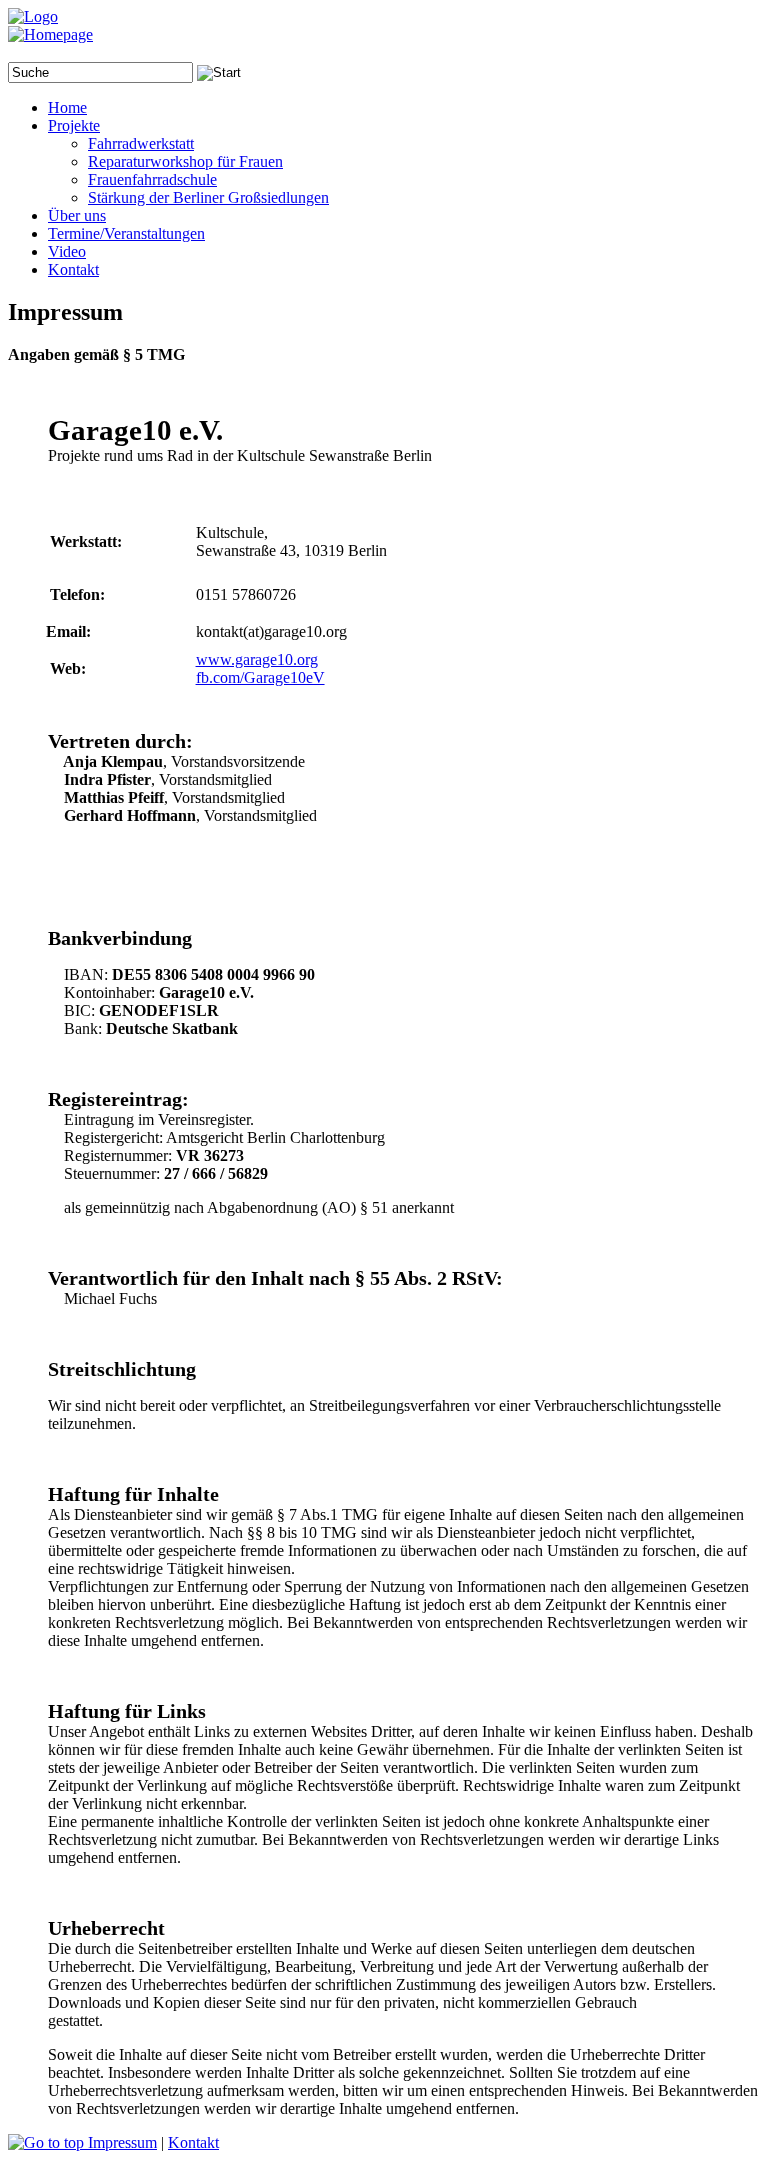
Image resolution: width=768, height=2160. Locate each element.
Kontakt (193, 2142)
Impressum (122, 2142)
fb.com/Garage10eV (260, 677)
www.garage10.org (257, 659)
